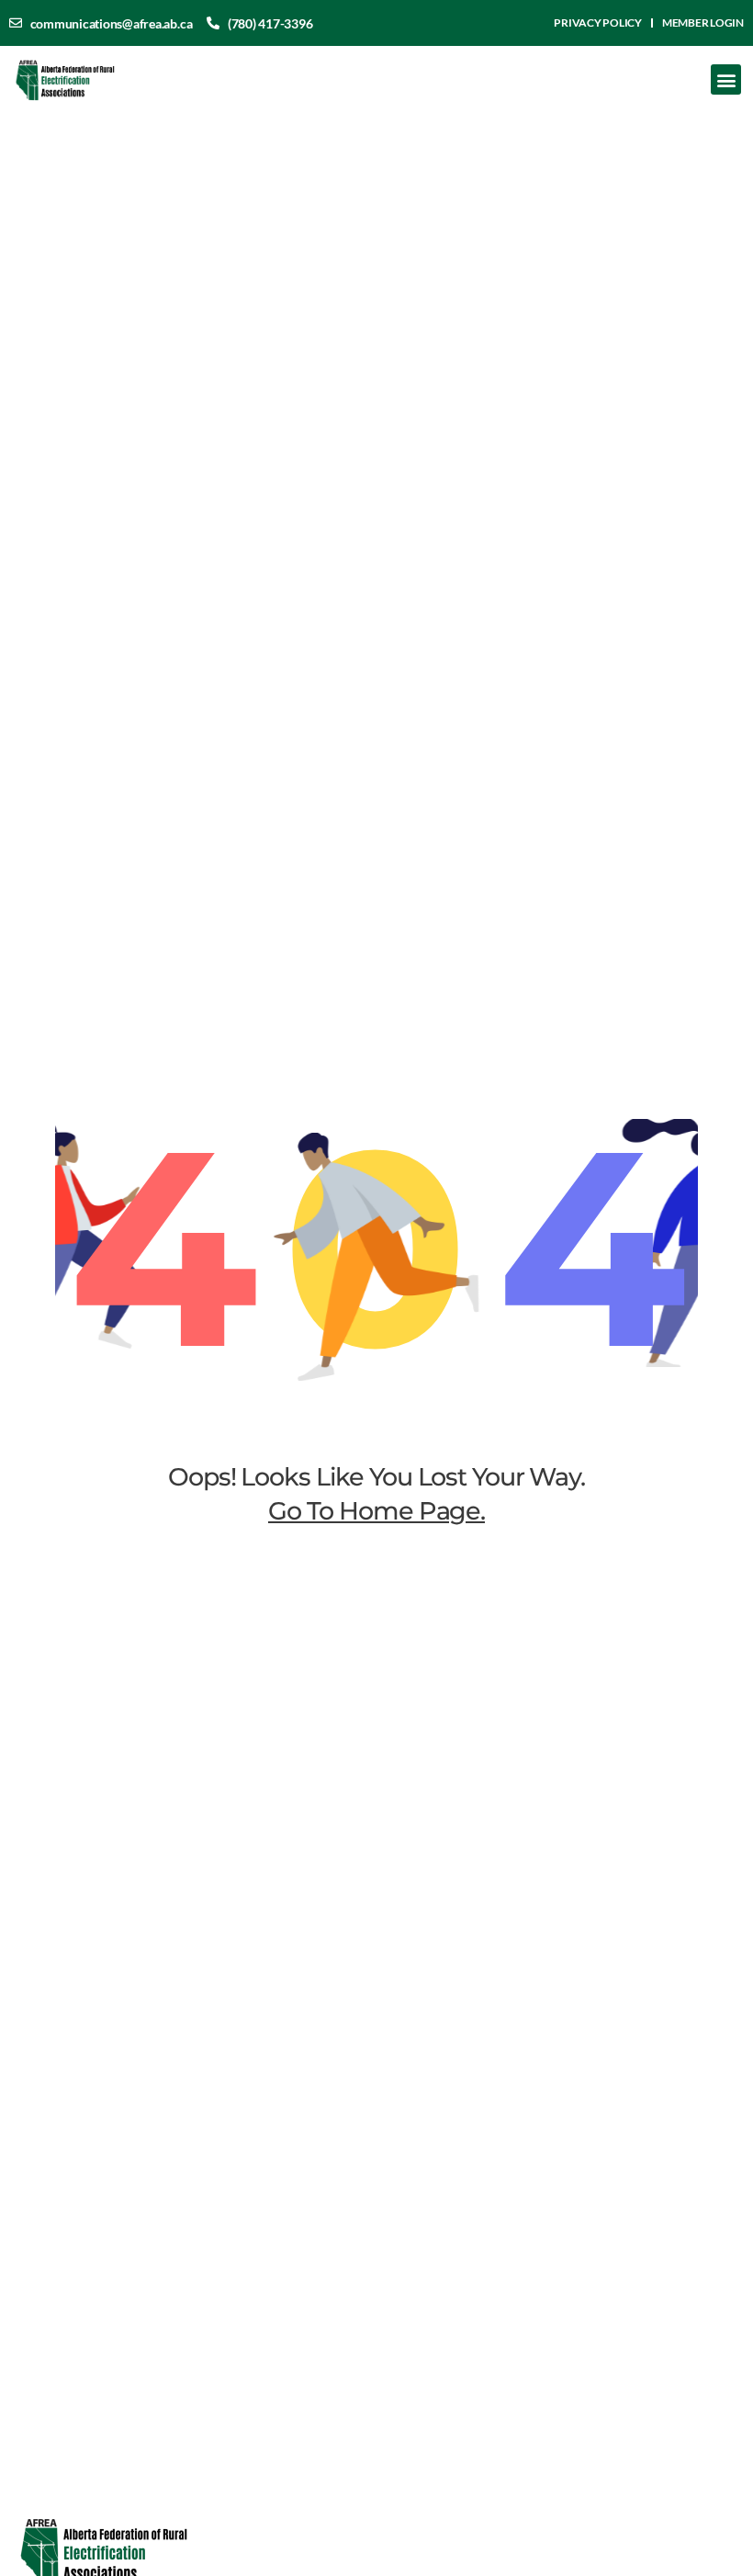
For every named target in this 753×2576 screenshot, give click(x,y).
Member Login (703, 23)
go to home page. (376, 1511)
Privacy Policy (598, 23)
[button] (726, 79)
